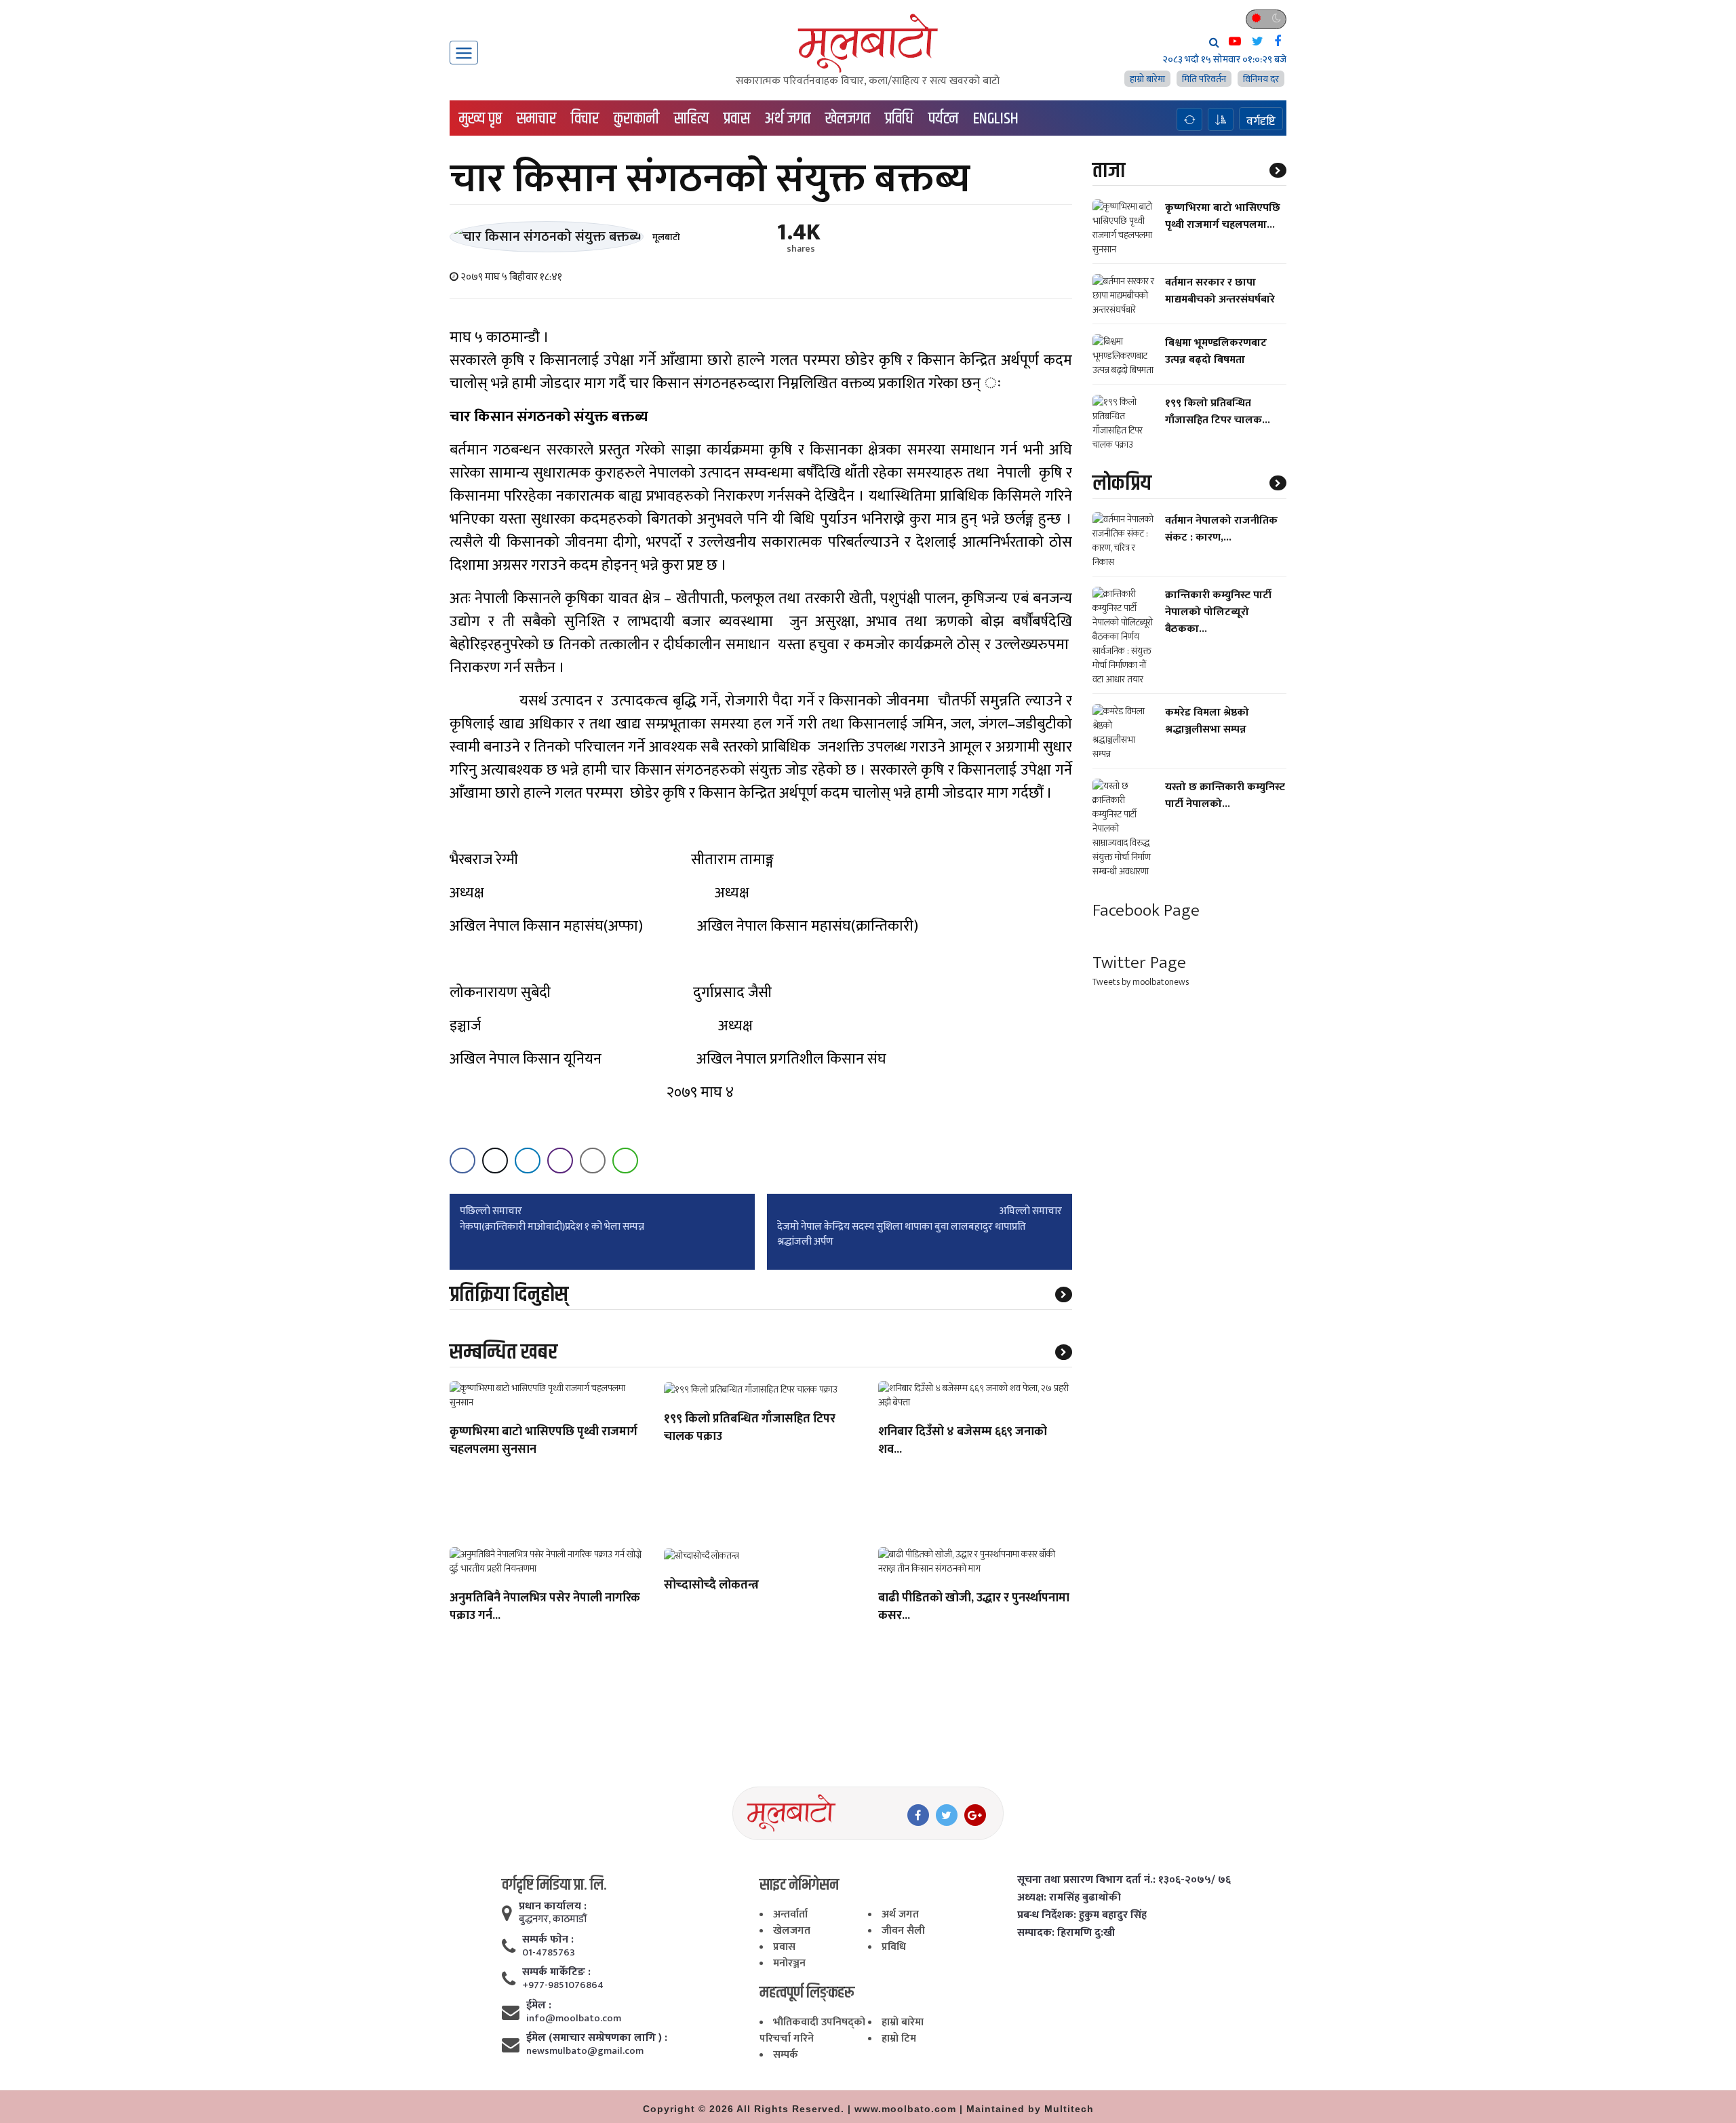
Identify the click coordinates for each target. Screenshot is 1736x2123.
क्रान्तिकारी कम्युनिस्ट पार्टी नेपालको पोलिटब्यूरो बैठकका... (1218, 612)
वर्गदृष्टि (1261, 121)
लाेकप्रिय (1122, 483)
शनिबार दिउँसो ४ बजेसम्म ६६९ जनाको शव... (963, 1441)
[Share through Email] (593, 1161)
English (996, 119)
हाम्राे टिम (899, 2039)
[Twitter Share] (495, 1161)
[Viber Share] (560, 1161)
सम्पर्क (786, 2055)
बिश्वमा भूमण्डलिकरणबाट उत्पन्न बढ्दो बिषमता (1216, 351)
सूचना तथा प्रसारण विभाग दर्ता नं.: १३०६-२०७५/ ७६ (1124, 1880)
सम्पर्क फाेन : (548, 1940)
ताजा (1109, 171)
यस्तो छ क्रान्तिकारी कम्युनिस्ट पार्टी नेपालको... (1225, 796)
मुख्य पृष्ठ (480, 119)
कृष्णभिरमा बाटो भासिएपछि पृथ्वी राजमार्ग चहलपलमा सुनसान (544, 1441)
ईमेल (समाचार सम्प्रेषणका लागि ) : (597, 2038)
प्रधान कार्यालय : (553, 1907)
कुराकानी (636, 119)
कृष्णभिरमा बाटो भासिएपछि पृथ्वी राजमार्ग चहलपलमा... (1223, 216)
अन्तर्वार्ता (790, 1914)
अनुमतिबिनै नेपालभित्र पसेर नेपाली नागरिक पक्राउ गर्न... (545, 1608)
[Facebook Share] (462, 1161)
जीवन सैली (903, 1931)
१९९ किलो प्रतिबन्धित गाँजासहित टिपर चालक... (1218, 412)
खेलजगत (848, 119)
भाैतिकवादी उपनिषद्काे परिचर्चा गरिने (812, 2030)
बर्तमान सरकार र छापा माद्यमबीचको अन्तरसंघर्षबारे (1220, 291)
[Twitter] (947, 1815)
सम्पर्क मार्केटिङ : (556, 1972)
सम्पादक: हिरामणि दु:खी (1066, 1933)
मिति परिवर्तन (1204, 79)
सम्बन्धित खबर (504, 1352)
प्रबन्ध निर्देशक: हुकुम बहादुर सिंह (1082, 1915)
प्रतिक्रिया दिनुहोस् (509, 1294)
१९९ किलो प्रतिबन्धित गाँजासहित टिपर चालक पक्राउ (750, 1428)
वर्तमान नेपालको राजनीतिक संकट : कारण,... (1221, 529)
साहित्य (691, 119)
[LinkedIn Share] (528, 1161)
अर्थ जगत (788, 119)
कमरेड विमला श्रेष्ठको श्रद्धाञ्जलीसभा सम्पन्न (1207, 721)
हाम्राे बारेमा (1147, 79)
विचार (585, 119)
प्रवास (737, 119)
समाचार (536, 119)
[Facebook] (918, 1815)
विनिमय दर (1261, 79)
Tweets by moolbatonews (1141, 982)
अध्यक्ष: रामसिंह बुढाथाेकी (1069, 1898)
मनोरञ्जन (789, 1963)
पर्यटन (943, 119)
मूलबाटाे (666, 237)
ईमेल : (539, 2006)
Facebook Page (1146, 911)
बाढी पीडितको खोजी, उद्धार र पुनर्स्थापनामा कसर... (974, 1608)
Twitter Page (1139, 963)
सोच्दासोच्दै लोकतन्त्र (711, 1586)
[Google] (975, 1815)
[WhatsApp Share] (625, 1161)
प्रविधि (899, 119)
